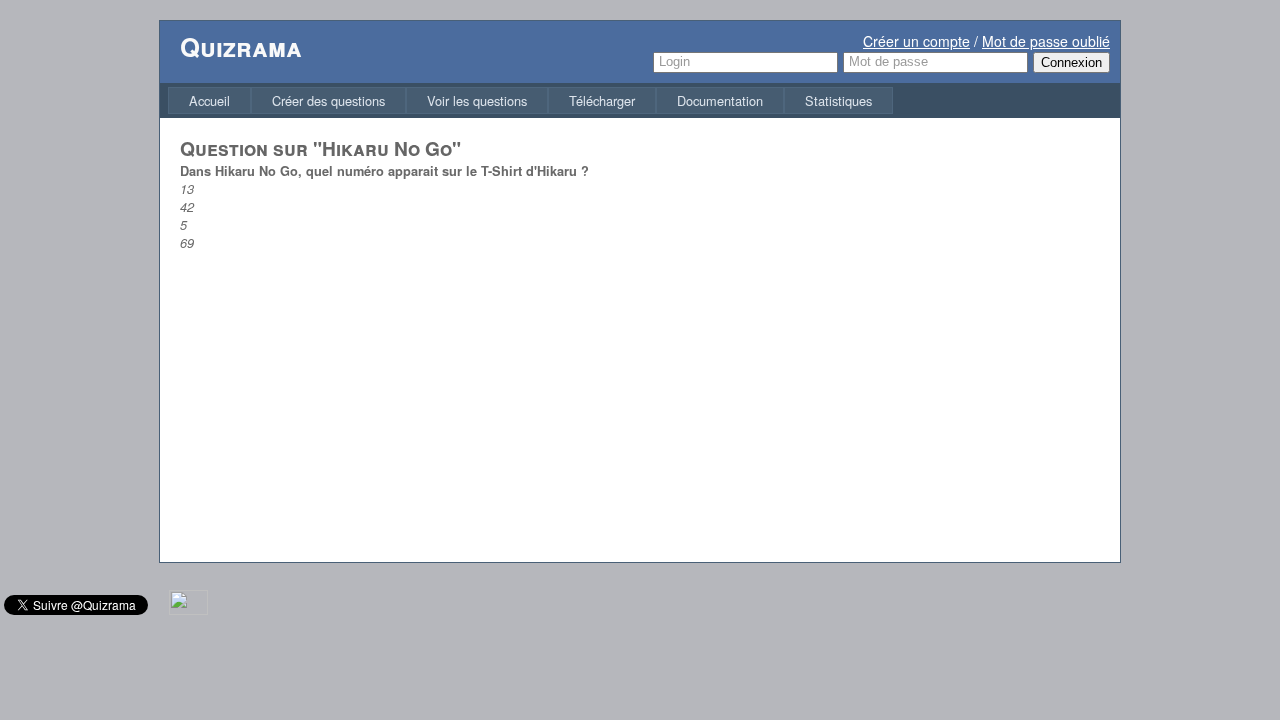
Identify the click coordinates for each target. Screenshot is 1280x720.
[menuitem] (209, 100)
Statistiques (838, 100)
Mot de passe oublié (1046, 41)
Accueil (209, 100)
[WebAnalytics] (188, 609)
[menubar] (530, 100)
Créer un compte (916, 41)
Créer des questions (328, 100)
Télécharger (602, 100)
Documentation (720, 100)
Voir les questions (477, 100)
